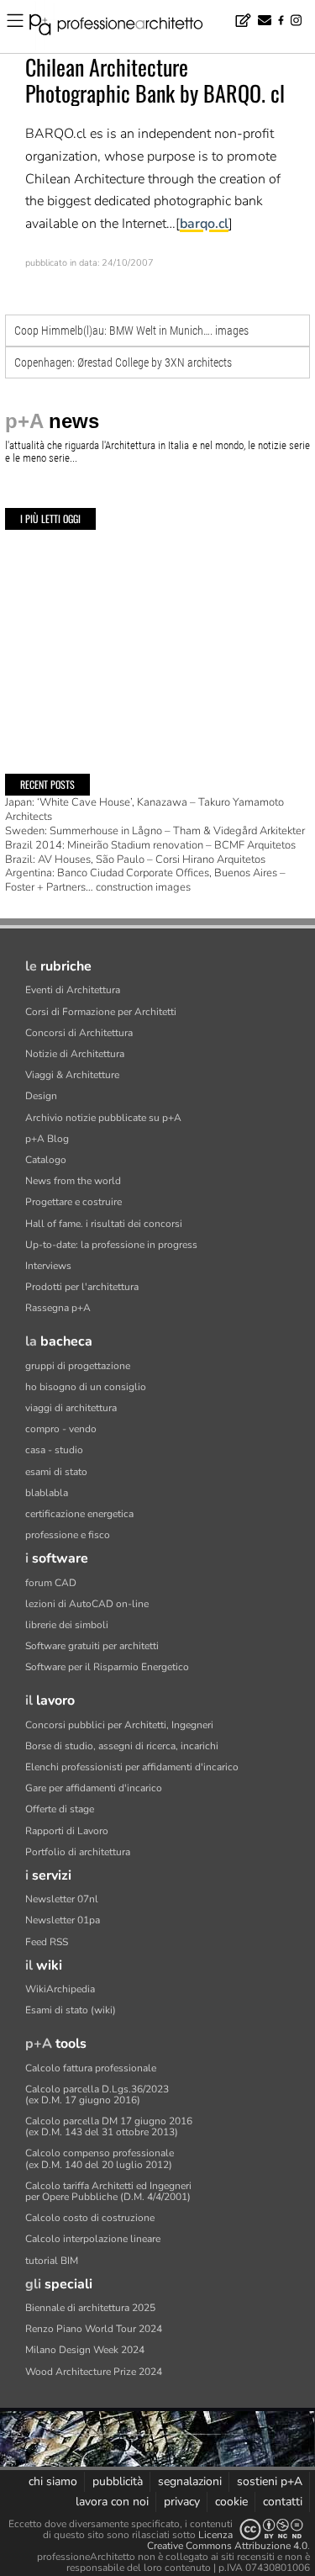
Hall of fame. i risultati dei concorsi (104, 1224)
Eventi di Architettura (73, 990)
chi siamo (53, 2481)
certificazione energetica (79, 1514)
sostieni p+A (270, 2481)
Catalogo (46, 1160)
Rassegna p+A (58, 1308)
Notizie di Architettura (75, 1054)
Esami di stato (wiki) (71, 2010)
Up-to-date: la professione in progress (111, 1245)
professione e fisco (68, 1535)
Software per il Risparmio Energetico (107, 1667)
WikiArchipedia (60, 1989)
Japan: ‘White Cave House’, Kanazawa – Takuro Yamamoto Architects (144, 809)
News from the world (73, 1181)
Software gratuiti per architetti (92, 1646)
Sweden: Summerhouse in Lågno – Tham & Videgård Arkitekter (155, 831)
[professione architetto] (126, 27)
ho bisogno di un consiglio (86, 1387)
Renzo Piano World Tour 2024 (94, 2329)
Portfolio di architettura (78, 1852)
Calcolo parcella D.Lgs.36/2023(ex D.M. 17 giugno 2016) (97, 2095)
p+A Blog (47, 1139)
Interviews (48, 1266)
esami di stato (56, 1472)
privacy (182, 2502)
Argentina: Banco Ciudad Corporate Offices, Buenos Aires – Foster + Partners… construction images (145, 880)
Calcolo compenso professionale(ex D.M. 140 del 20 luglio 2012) (100, 2158)
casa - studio (54, 1450)
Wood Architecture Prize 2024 (94, 2372)
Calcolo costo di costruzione (90, 2218)
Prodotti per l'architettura (82, 1287)
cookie (231, 2502)
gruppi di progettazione (78, 1366)
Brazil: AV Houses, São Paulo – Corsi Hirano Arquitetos (135, 860)
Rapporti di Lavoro (67, 1831)
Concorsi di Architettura (79, 1033)
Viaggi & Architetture (72, 1075)
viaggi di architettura (71, 1408)
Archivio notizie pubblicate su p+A (103, 1118)
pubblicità (118, 2481)
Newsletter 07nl (62, 1899)
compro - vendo (61, 1429)
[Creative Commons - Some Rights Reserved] (271, 2529)
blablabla (47, 1493)
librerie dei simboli (67, 1625)
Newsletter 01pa (63, 1920)
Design (41, 1096)
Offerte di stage (60, 1809)
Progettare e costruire (73, 1202)
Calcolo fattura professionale (91, 2068)
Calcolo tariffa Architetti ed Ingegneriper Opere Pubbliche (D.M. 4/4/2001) (108, 2191)
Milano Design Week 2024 (85, 2350)
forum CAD (51, 1583)
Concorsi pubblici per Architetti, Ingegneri (119, 1725)
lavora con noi (112, 2502)
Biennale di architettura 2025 (90, 2308)
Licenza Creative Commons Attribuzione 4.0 (227, 2540)
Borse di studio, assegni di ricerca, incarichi (122, 1746)
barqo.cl (204, 224)
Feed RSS (47, 1942)
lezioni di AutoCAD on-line (87, 1604)
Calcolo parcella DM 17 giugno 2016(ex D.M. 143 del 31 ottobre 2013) (109, 2126)
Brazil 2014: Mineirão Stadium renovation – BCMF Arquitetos (150, 845)
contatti (283, 2502)
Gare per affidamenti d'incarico (94, 1788)
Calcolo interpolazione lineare (93, 2239)
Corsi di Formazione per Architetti (101, 1012)
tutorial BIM (52, 2261)
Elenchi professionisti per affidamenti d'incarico (132, 1767)
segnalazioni (190, 2481)
